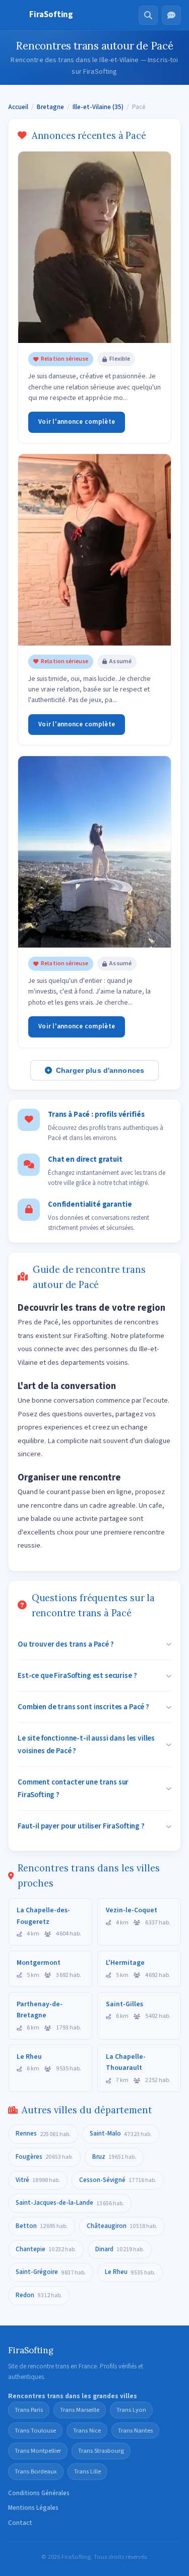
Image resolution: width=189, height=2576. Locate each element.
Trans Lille (87, 2471)
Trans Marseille (80, 2410)
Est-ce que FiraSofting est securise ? (77, 1675)
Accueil (18, 107)
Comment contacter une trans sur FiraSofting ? (73, 1788)
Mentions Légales (33, 2508)
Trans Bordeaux (36, 2471)
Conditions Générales (39, 2493)
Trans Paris (29, 2410)
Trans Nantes (135, 2431)
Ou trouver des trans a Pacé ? (66, 1644)
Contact (20, 2523)
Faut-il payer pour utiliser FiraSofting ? (81, 1826)
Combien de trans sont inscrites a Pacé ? (83, 1707)
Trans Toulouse (35, 2431)
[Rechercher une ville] (148, 15)
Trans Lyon (131, 2410)
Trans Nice (87, 2431)
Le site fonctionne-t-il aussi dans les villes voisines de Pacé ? (86, 1744)
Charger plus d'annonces (100, 1070)
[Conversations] (171, 15)
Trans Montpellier (38, 2451)
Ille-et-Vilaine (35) (98, 107)
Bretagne (50, 107)
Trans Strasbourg (101, 2451)
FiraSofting (51, 15)
